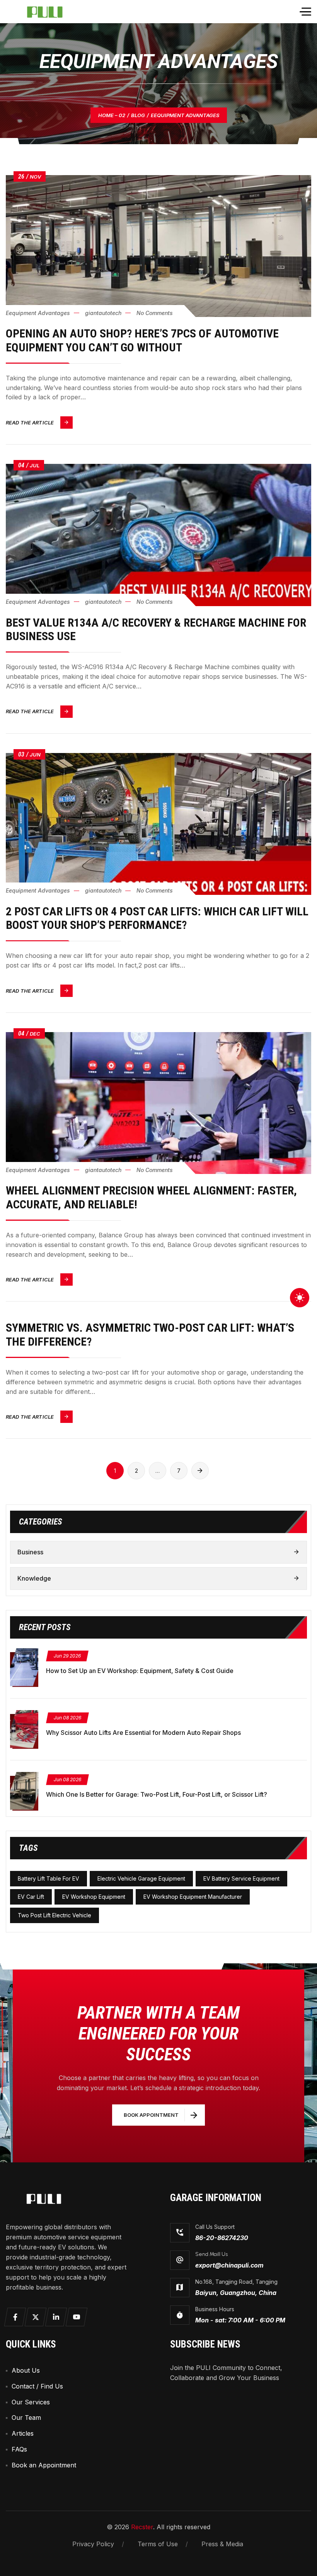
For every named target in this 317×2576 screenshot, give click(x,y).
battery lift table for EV (49, 1878)
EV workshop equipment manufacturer (193, 1897)
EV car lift (31, 1897)
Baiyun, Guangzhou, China (236, 2293)
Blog (138, 115)
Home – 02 (112, 115)
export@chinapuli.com (229, 2265)
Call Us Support (215, 2227)
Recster (142, 2527)
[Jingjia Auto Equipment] (51, 12)
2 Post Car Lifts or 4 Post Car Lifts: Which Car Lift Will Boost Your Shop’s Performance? (157, 918)
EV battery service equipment (241, 1878)
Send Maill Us (211, 2254)
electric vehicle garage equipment (141, 1878)
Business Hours (215, 2309)
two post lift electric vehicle (55, 1915)
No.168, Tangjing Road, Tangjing (236, 2282)
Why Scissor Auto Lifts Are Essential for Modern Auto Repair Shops (143, 1733)
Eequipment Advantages (38, 313)
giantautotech (103, 313)
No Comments (155, 313)
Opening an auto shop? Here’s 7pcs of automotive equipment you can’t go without (142, 340)
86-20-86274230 (222, 2238)
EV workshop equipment (94, 1897)
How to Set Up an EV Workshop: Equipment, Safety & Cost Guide (140, 1671)
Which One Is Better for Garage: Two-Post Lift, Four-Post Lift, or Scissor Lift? (157, 1794)
